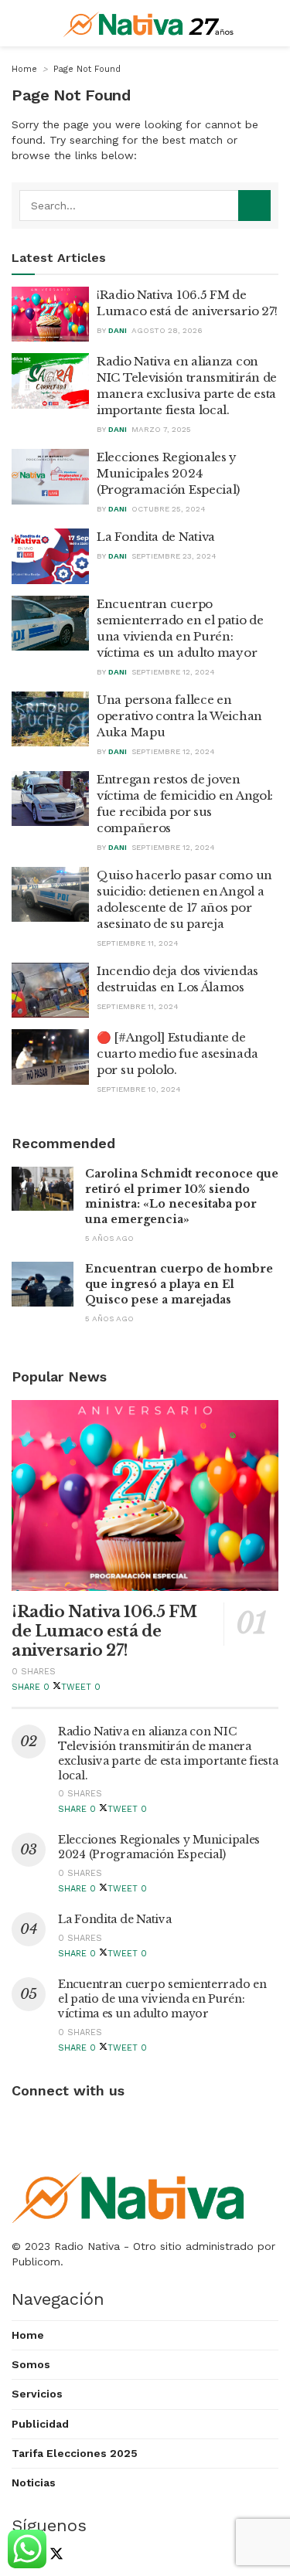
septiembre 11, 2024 (138, 943)
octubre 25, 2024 (169, 509)
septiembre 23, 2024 (174, 556)
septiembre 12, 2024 (173, 672)
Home (24, 69)
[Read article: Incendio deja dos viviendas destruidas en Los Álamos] (50, 991)
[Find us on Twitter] (53, 2556)
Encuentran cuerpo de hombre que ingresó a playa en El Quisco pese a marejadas (179, 1284)
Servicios (37, 2394)
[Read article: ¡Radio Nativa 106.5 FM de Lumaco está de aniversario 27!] (50, 314)
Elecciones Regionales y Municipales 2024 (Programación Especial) (168, 473)
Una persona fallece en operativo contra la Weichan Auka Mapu (179, 716)
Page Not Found (87, 69)
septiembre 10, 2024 (139, 1089)
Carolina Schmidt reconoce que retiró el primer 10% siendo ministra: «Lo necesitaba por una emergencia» (182, 1196)
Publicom (36, 2262)
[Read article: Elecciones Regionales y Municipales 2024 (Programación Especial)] (50, 477)
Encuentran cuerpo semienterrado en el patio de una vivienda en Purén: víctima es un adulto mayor (162, 1999)
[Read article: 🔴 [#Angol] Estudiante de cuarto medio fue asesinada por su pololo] (50, 1057)
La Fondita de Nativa (156, 537)
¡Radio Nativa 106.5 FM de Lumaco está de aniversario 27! (104, 1631)
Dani (118, 330)
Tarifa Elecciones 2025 (75, 2453)
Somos (31, 2364)
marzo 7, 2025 (161, 429)
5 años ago (109, 1238)
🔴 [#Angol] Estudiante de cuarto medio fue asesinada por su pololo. (177, 1054)
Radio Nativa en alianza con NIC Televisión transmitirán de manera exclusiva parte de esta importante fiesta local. (168, 1754)
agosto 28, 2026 (167, 330)
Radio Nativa (87, 2246)
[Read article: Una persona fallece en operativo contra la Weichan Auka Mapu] (50, 719)
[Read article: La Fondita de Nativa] (50, 556)
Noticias (34, 2483)
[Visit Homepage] (149, 23)
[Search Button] (254, 206)
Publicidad (40, 2424)
